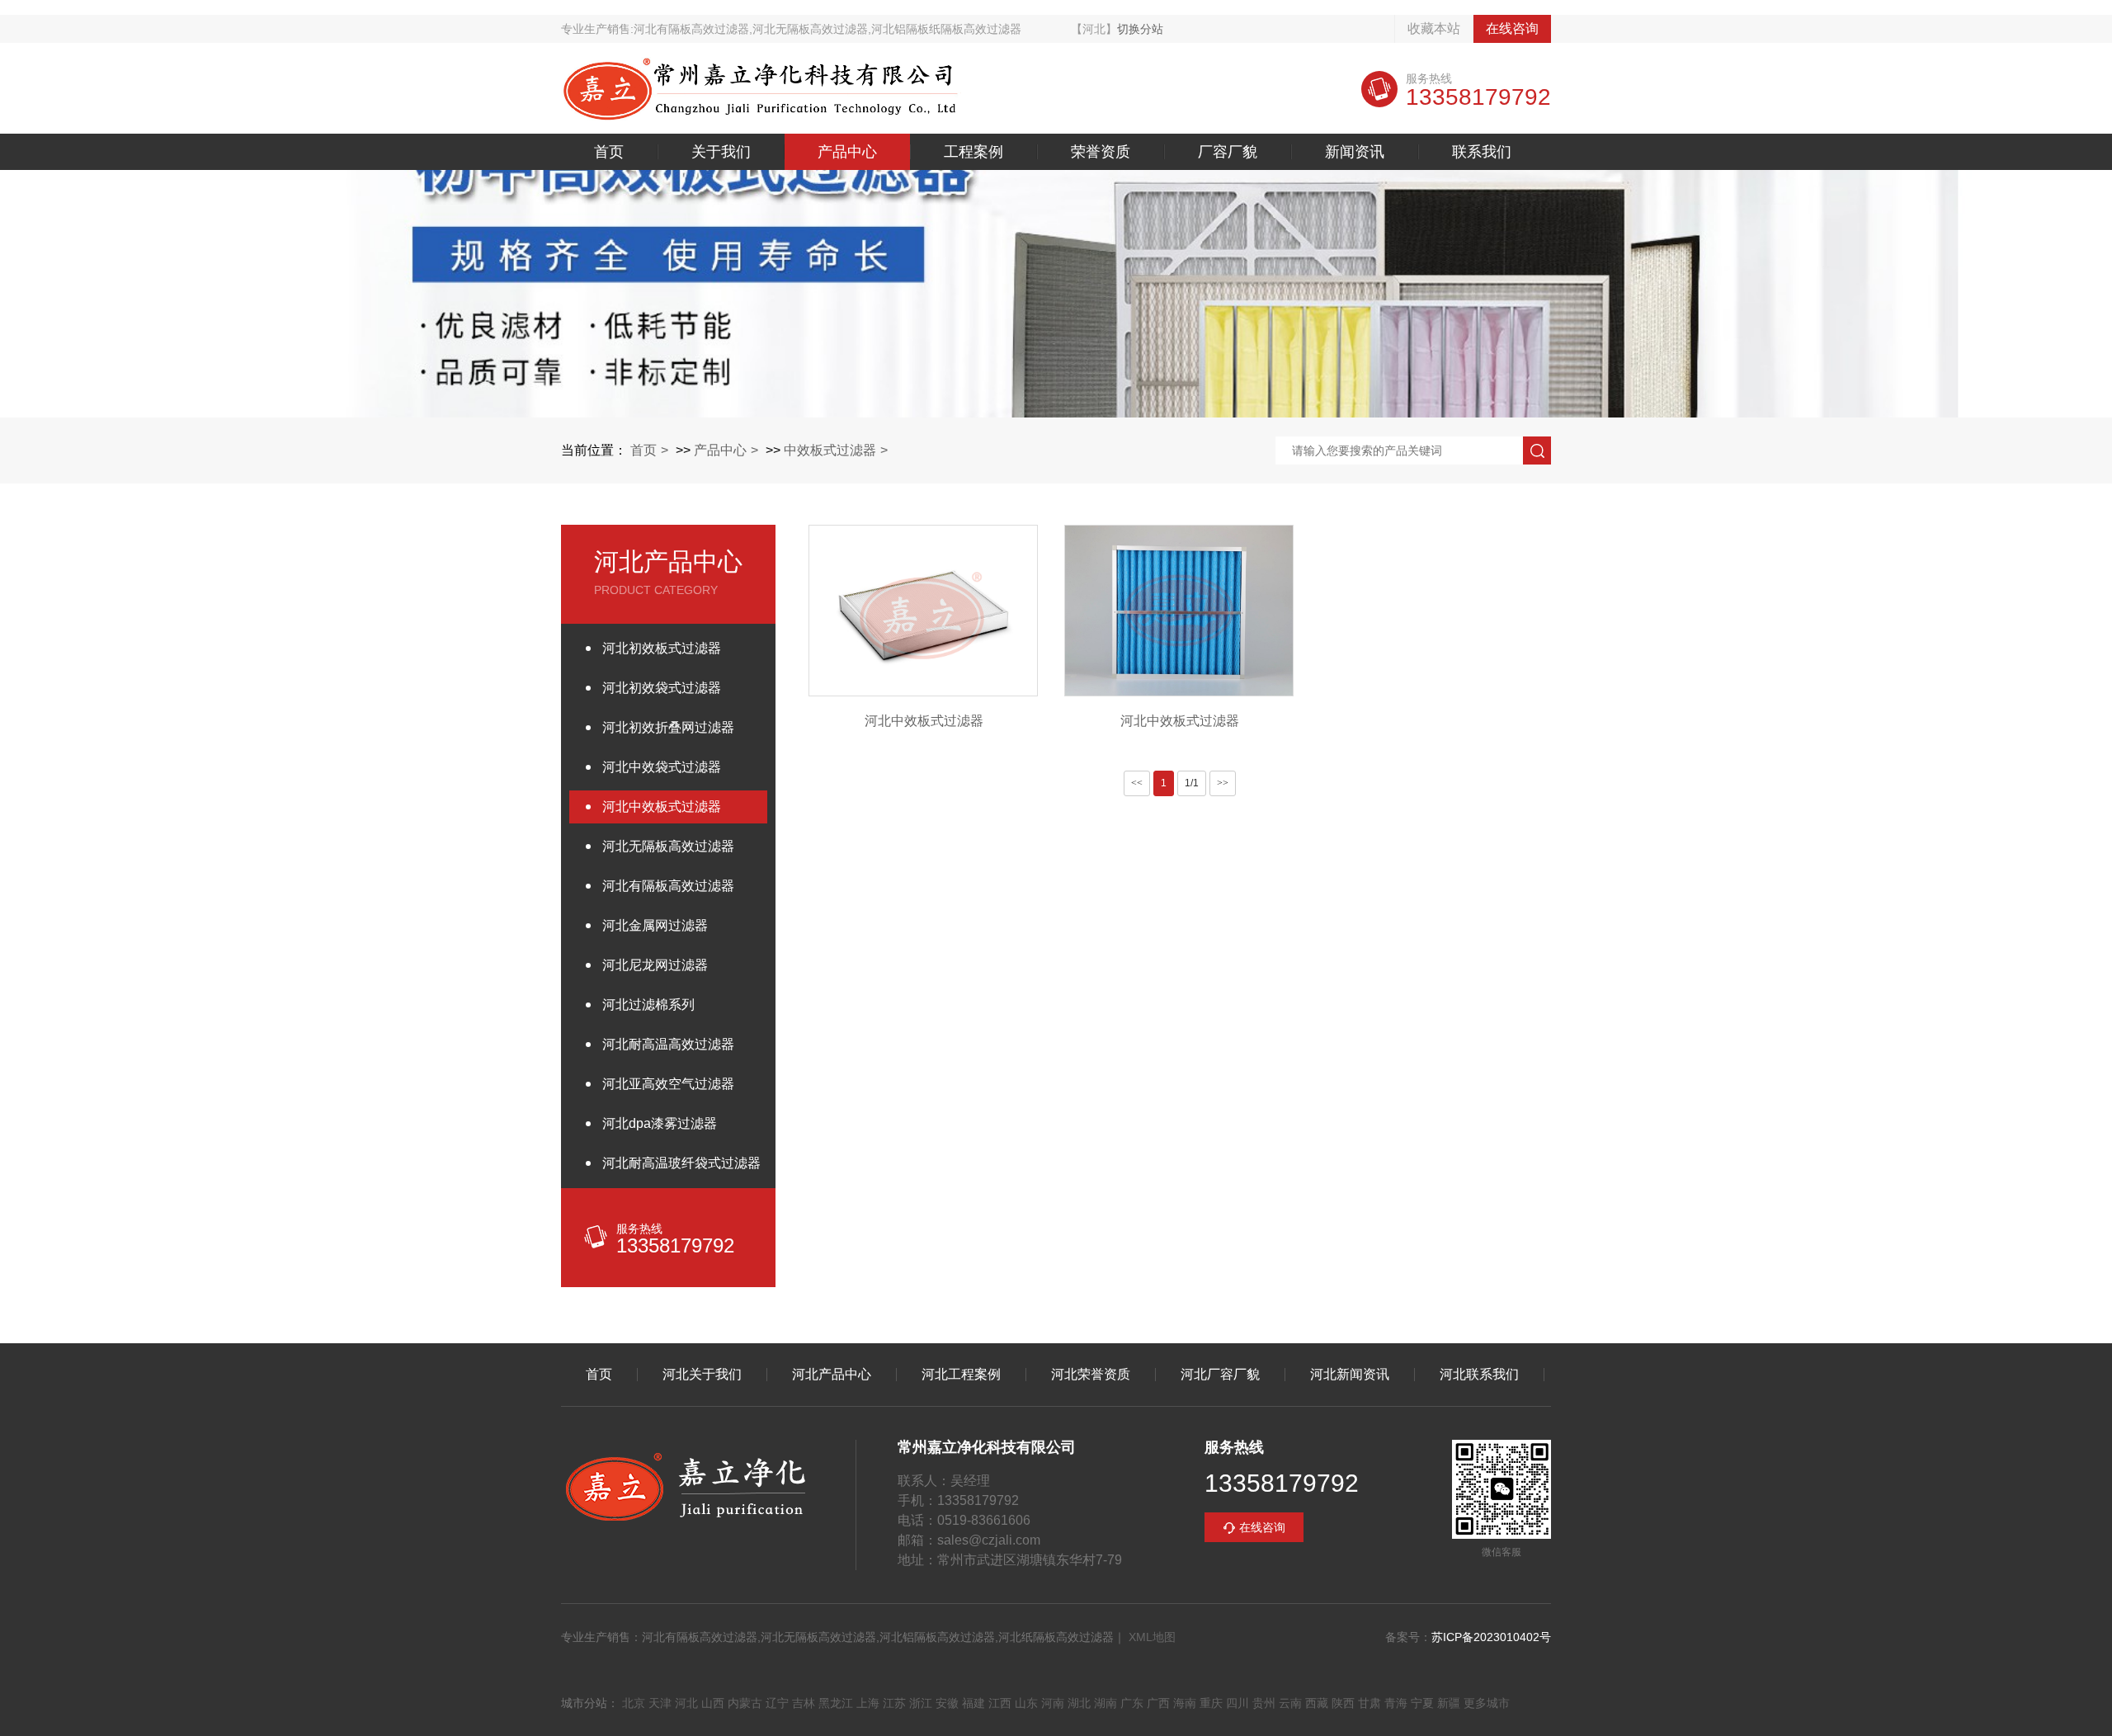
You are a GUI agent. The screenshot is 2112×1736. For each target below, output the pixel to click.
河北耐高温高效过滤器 (668, 1044)
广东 (1132, 1703)
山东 (1026, 1703)
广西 (1158, 1703)
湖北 (1079, 1703)
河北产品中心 (832, 1375)
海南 (1185, 1703)
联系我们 (1482, 152)
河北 (686, 1703)
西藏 (1317, 1703)
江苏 (894, 1703)
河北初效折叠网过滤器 (668, 727)
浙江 (921, 1703)
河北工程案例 (961, 1375)
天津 (660, 1703)
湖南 (1105, 1703)
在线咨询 (1512, 28)
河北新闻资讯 (1350, 1375)
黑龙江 (836, 1703)
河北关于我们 (702, 1375)
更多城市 (1487, 1703)
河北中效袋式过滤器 (662, 767)
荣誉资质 (1101, 152)
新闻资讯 (1355, 152)
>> (1223, 783)
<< (1137, 783)
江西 (1000, 1703)
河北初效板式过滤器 (662, 648)
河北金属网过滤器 (655, 925)
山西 (713, 1703)
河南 (1053, 1703)
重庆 (1211, 1703)
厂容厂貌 (1228, 152)
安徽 (947, 1703)
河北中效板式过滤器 (662, 807)
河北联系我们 (1479, 1375)
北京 (634, 1703)
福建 (973, 1703)
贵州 (1264, 1703)
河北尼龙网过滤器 (655, 965)
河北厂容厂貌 (1220, 1375)
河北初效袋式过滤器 (662, 688)
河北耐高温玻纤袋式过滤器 (681, 1163)
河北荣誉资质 (1091, 1375)
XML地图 (1152, 1637)
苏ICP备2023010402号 (1491, 1637)
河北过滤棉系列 (648, 1005)
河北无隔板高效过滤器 (668, 846)
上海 (868, 1703)
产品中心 (847, 152)
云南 (1290, 1703)
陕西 (1343, 1703)
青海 (1396, 1703)
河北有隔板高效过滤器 (668, 886)
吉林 (804, 1703)
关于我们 (721, 152)
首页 (609, 152)
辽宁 (777, 1703)
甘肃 (1369, 1703)
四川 (1237, 1703)
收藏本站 (1434, 28)
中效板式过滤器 (830, 450)
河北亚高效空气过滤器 (668, 1084)
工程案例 (973, 152)
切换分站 (1140, 29)
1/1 (1192, 783)
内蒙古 (745, 1703)
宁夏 (1422, 1703)
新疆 (1449, 1703)
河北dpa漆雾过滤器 (660, 1123)
